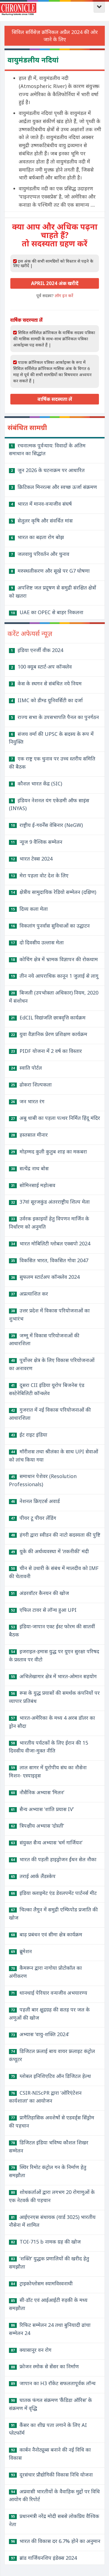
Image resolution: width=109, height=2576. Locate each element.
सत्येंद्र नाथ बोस (30, 1168)
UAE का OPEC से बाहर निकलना (47, 612)
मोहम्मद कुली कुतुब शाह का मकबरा (49, 1151)
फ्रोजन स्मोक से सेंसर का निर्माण (45, 2366)
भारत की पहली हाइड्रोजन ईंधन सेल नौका (54, 1859)
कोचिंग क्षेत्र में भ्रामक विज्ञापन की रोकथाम (54, 959)
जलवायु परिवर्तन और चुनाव (40, 554)
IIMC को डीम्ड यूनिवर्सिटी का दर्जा (47, 700)
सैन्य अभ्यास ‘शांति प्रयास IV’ (42, 1809)
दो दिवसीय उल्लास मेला (37, 942)
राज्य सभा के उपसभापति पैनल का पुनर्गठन (55, 717)
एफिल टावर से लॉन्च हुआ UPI (44, 1610)
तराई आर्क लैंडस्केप (33, 1876)
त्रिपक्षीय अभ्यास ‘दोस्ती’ (37, 1826)
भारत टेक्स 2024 (32, 859)
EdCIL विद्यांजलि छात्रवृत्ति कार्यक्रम (48, 1018)
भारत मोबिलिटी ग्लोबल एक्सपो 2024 (51, 1243)
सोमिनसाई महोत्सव (33, 1185)
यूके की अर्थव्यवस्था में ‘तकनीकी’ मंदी (50, 1551)
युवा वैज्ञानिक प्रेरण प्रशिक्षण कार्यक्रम (49, 1034)
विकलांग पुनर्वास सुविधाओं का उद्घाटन (50, 926)
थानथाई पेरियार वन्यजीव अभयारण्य (49, 1993)
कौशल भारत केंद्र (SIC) (36, 783)
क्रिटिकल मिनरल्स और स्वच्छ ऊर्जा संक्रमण (54, 487)
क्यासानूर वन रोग (31, 2350)
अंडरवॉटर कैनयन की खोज (40, 1593)
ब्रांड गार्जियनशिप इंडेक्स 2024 (44, 2558)
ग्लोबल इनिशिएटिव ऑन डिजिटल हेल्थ (51, 2076)
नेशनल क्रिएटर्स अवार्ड (35, 1501)
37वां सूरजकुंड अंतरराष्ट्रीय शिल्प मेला (50, 1202)
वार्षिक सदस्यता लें (55, 399)
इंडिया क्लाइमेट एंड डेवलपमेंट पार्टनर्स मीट (54, 1893)
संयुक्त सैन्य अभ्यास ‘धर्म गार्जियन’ (47, 1842)
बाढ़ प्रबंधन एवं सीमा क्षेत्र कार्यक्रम (47, 1934)
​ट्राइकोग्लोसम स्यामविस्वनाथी (42, 2283)
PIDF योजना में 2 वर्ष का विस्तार (46, 1051)
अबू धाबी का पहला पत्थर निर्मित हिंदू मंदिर (55, 1118)
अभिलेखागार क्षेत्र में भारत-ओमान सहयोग (54, 1676)
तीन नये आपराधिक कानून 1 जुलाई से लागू (55, 976)
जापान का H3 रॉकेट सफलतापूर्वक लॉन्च (53, 2383)
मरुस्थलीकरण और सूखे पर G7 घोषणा (50, 571)
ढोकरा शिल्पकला (31, 1084)
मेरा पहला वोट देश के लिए (40, 875)
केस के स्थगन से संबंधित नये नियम (46, 683)
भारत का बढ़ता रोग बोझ (37, 537)
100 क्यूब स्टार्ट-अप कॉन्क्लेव (41, 667)
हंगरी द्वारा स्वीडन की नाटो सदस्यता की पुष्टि (56, 1535)
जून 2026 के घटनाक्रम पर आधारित (48, 470)
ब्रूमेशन (21, 1951)
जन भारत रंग (28, 1101)
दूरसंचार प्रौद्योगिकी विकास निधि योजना (52, 2475)
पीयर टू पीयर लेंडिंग (34, 1518)
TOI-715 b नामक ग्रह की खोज (46, 2242)
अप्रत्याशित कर (29, 1294)
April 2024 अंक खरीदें (55, 283)
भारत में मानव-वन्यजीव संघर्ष (41, 504)
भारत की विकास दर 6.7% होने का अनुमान (56, 2541)
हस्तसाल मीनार (29, 1135)
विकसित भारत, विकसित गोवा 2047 (50, 1260)
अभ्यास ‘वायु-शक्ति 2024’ (40, 2034)
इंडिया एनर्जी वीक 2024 (37, 650)
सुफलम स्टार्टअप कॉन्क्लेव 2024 (45, 1277)
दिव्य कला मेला (29, 909)
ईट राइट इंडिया (29, 1435)
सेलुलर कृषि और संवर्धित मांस (42, 521)
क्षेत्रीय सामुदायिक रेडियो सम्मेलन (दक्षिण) (54, 892)
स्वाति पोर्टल (26, 1068)
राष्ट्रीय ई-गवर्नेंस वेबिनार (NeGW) (47, 825)
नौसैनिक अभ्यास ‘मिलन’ (38, 1792)
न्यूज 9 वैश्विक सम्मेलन (37, 842)
